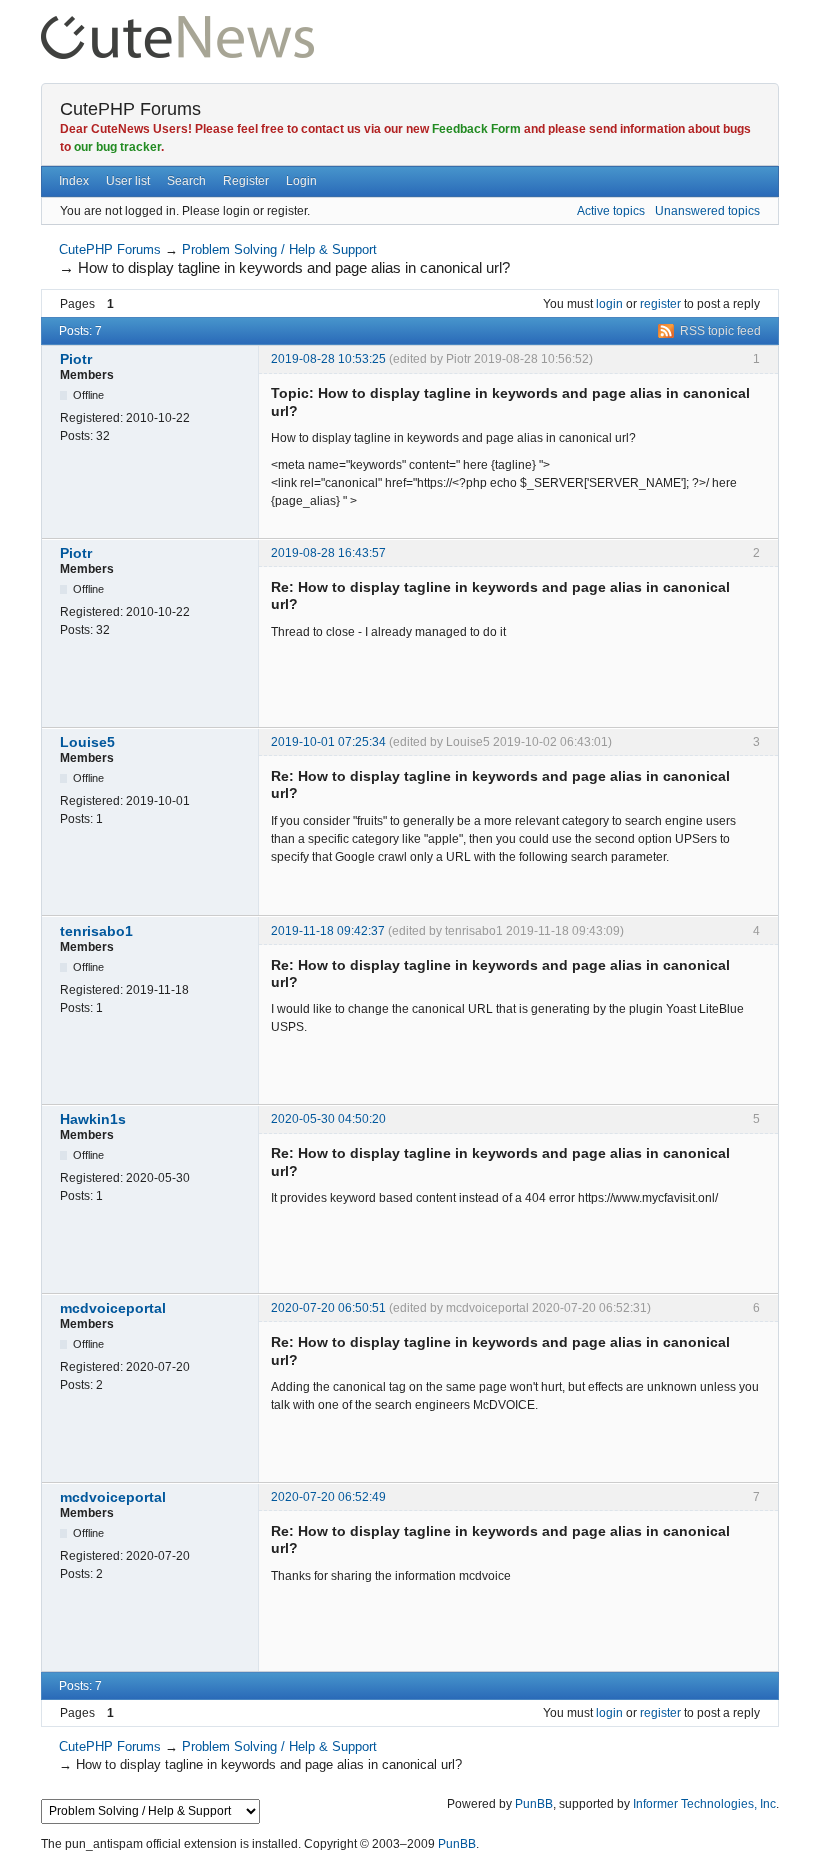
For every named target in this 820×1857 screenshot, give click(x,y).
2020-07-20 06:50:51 (328, 1308)
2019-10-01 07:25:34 (328, 742)
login (609, 304)
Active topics (611, 211)
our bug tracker (117, 147)
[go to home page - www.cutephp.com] (177, 24)
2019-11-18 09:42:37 (328, 931)
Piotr (76, 359)
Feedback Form (476, 129)
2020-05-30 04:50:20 (328, 1119)
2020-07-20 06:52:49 (328, 1497)
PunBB (534, 1804)
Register (246, 181)
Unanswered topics (707, 211)
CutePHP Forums (130, 109)
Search (186, 181)
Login (301, 181)
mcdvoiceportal (113, 1308)
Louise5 (87, 742)
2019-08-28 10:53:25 (328, 359)
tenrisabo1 (96, 931)
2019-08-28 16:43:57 (328, 553)
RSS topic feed (720, 331)
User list (128, 181)
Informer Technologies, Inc (704, 1804)
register (660, 304)
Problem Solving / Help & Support (279, 249)
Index (74, 181)
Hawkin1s (93, 1119)
